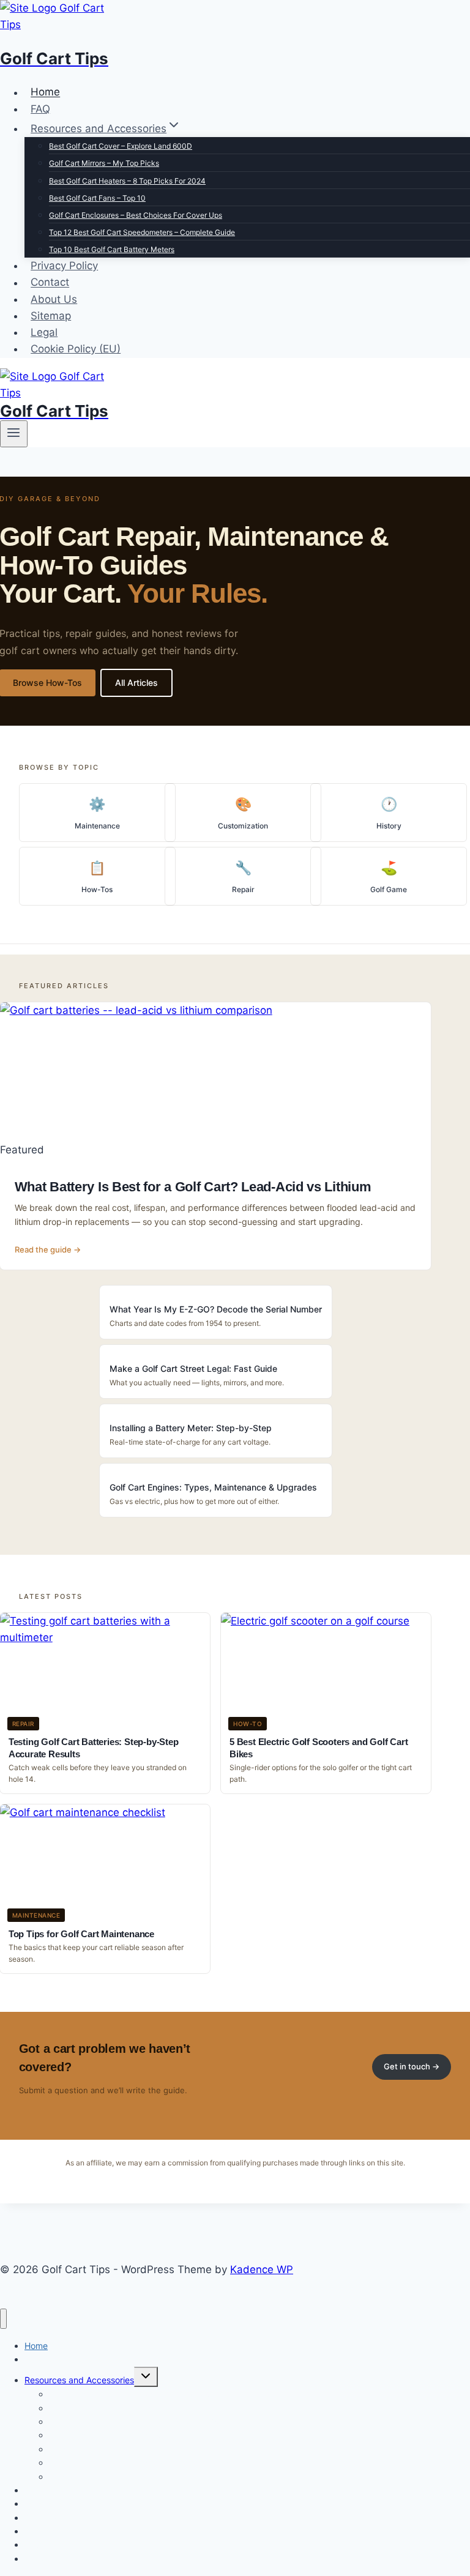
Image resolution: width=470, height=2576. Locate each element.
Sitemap (51, 316)
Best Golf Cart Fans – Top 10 (97, 198)
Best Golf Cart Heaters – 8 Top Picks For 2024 (127, 181)
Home (45, 92)
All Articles (136, 683)
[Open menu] (14, 434)
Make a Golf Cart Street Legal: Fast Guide (193, 1368)
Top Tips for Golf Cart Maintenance (81, 1934)
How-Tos (97, 889)
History (389, 826)
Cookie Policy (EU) (76, 349)
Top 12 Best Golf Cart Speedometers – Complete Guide (142, 232)
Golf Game (389, 889)
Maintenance (97, 826)
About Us (54, 299)
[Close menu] (3, 2319)
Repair (243, 889)
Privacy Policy (64, 266)
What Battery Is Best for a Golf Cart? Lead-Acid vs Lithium (193, 1187)
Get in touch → (412, 2066)
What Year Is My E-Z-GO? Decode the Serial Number (216, 1309)
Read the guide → (48, 1249)
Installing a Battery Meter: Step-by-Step (191, 1428)
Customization (243, 826)
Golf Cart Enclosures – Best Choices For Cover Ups (136, 215)
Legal (44, 332)
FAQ (40, 109)
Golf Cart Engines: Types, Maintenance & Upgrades (213, 1487)
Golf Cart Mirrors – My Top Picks (104, 163)
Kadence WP (262, 2269)
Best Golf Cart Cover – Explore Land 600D (121, 146)
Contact (50, 283)
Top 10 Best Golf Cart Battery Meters (112, 249)
